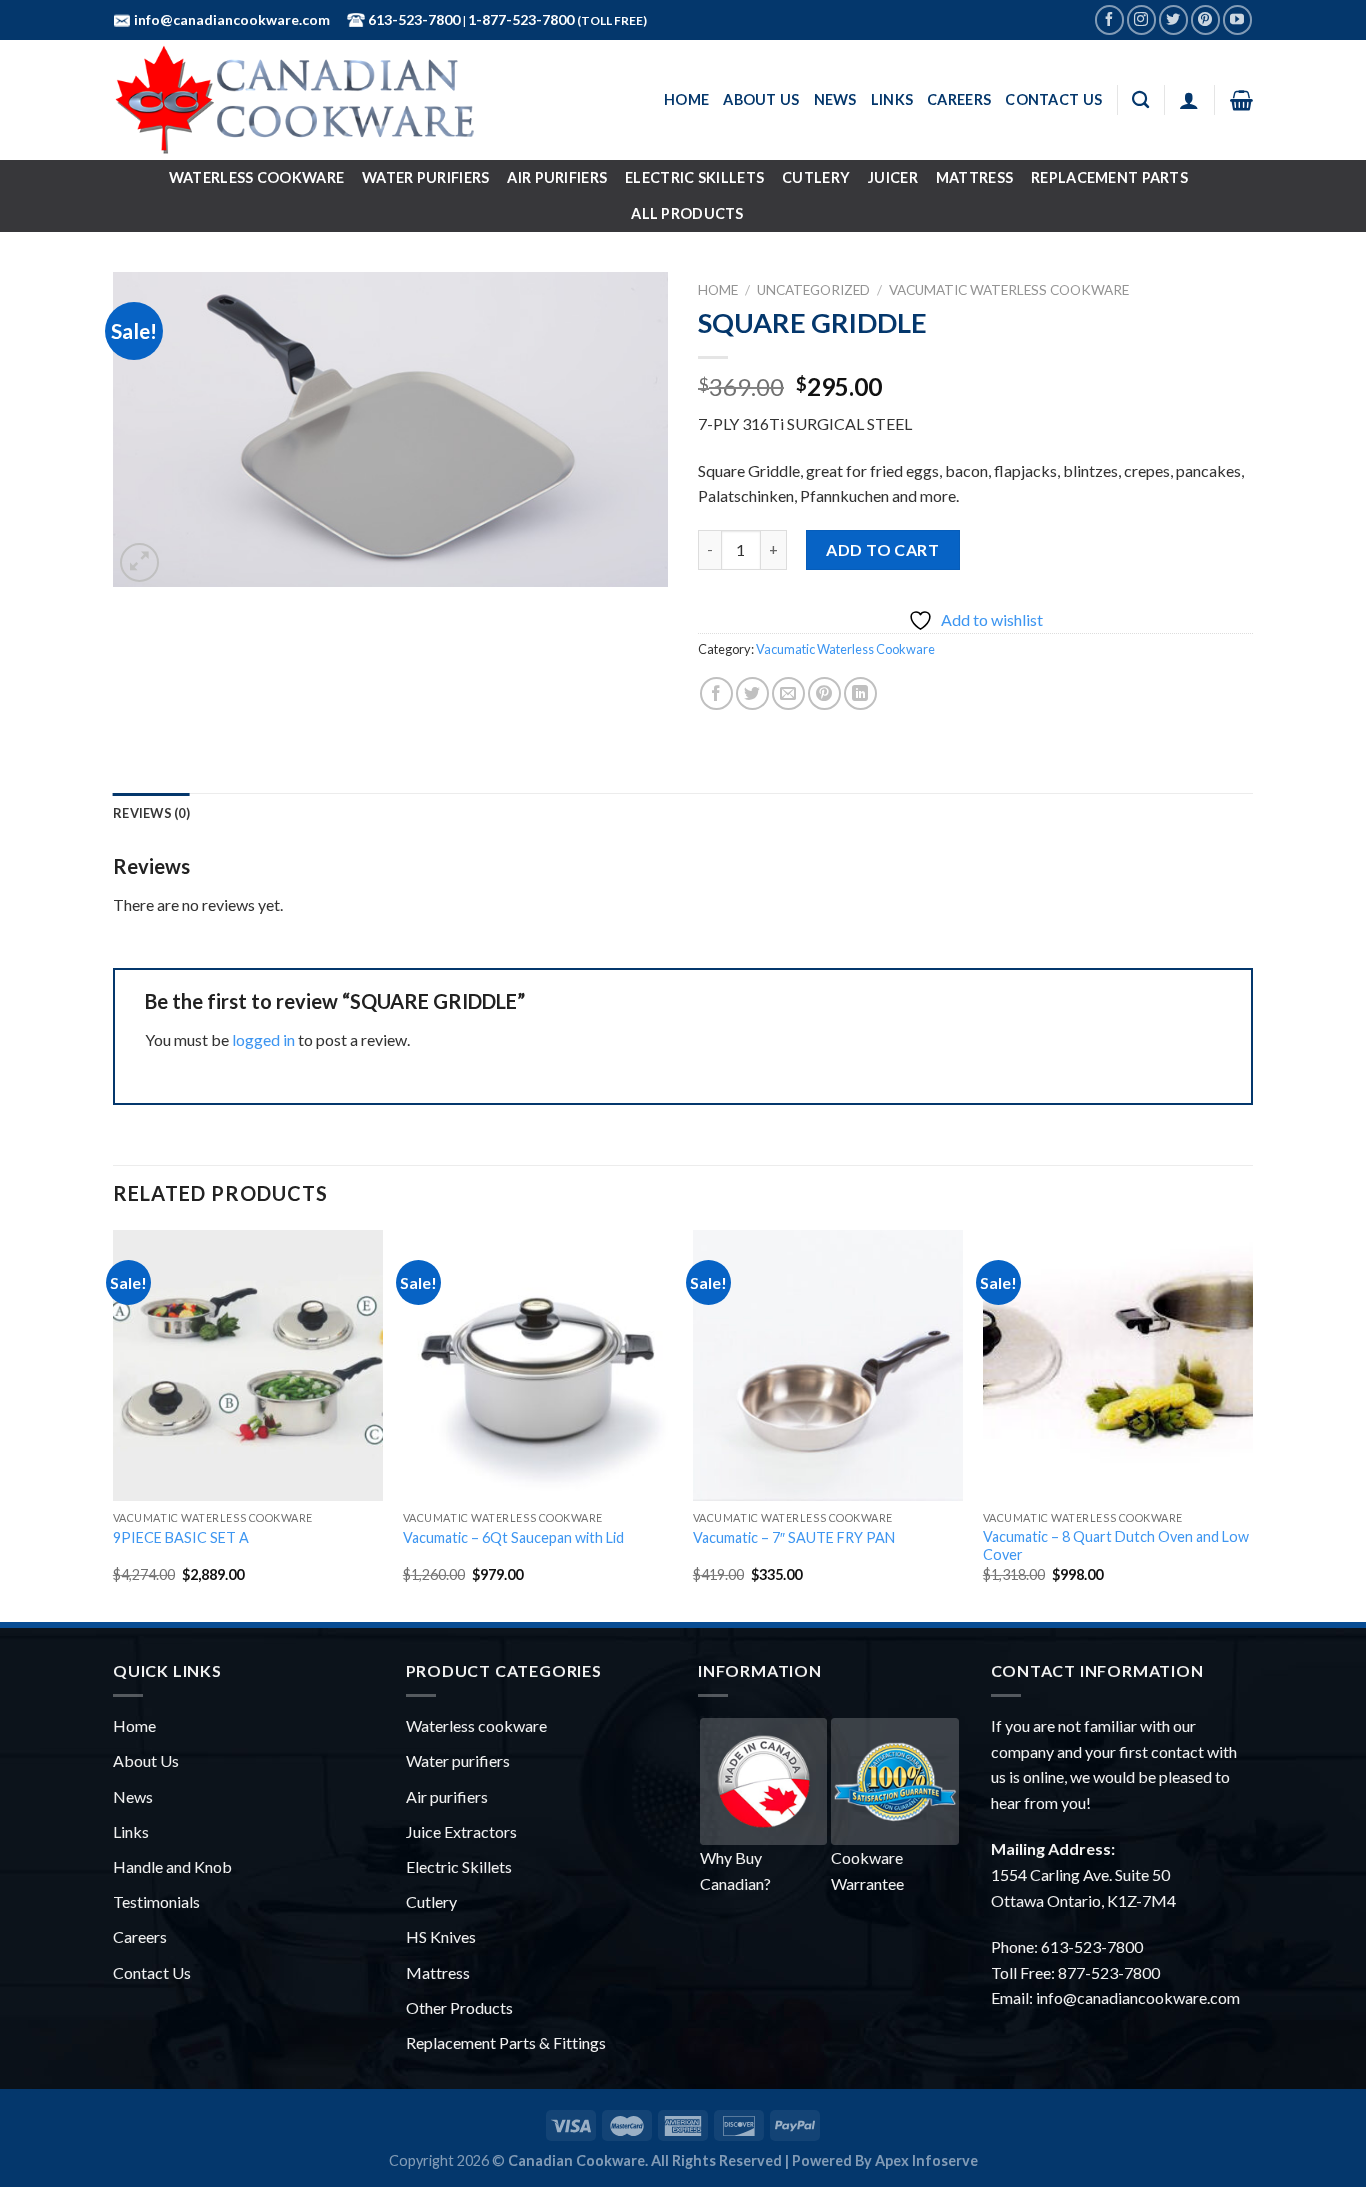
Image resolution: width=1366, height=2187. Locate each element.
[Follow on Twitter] (1173, 19)
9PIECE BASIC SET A (181, 1537)
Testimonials (156, 1901)
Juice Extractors (461, 1831)
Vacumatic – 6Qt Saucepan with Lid (513, 1537)
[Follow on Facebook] (1109, 19)
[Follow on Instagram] (1141, 19)
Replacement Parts (1109, 177)
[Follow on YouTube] (1237, 19)
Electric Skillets (694, 177)
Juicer (893, 177)
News (835, 99)
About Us (761, 99)
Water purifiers (458, 1760)
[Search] (1140, 100)
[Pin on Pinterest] (824, 693)
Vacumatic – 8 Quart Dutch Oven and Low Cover (1116, 1546)
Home (686, 99)
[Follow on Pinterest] (1205, 19)
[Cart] (1241, 100)
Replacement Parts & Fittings (506, 2042)
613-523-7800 (412, 19)
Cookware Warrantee (867, 1870)
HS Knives (441, 1936)
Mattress (974, 177)
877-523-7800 (1109, 1972)
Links (892, 99)
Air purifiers (447, 1796)
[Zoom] (139, 562)
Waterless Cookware (256, 177)
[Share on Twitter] (752, 693)
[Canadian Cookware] (358, 100)
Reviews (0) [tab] (151, 813)
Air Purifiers (557, 177)
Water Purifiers (425, 177)
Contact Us (1053, 99)
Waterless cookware (476, 1725)
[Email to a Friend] (788, 693)
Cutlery (816, 177)
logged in (263, 1039)
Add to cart (882, 549)
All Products (687, 213)
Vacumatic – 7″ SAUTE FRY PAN (794, 1537)
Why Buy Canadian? (735, 1870)
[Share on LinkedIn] (860, 693)
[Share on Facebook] (716, 693)
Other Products (459, 2007)
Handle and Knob (172, 1866)
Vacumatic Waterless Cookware (1009, 290)
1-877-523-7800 (522, 19)
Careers (959, 99)
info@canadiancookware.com (230, 19)
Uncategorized (813, 290)
